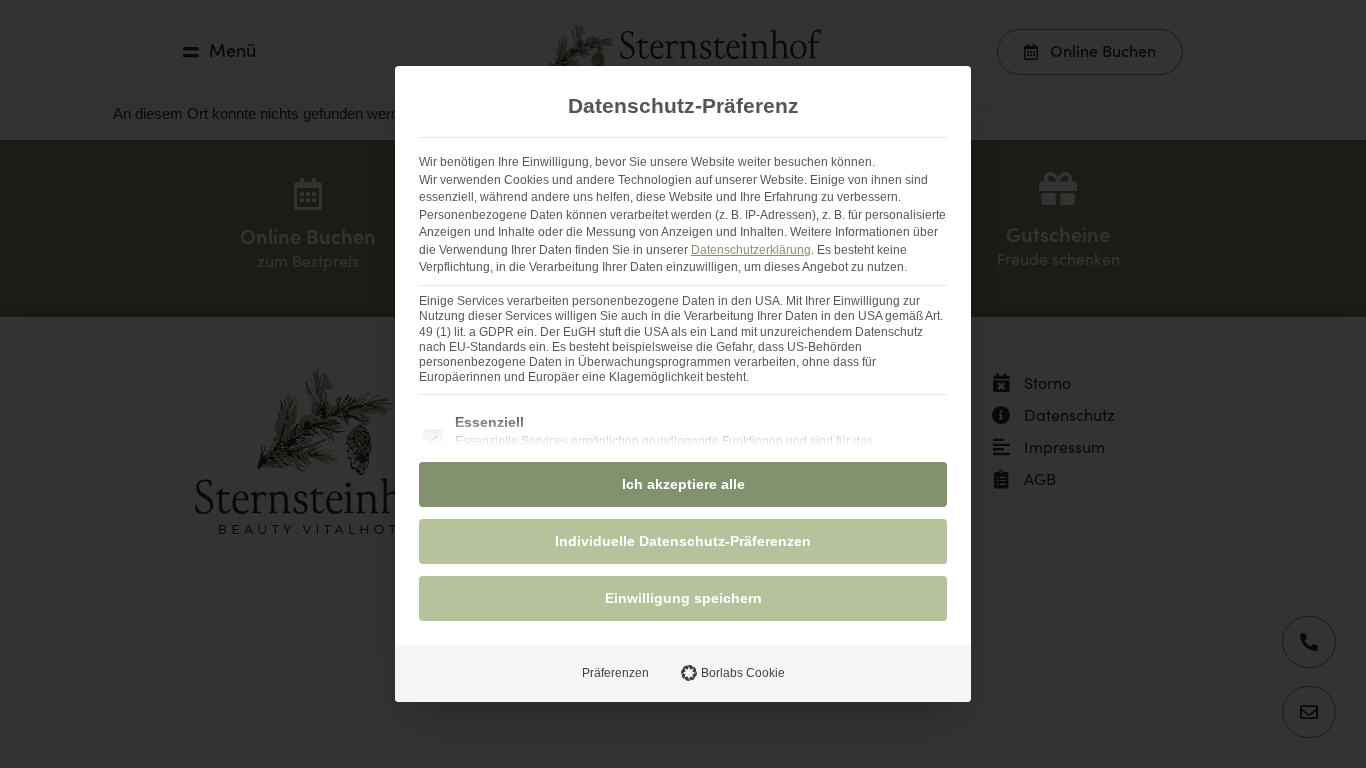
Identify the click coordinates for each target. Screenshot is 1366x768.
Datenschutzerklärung (751, 250)
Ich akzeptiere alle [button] (683, 484)
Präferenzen (615, 673)
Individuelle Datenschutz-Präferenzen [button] (683, 541)
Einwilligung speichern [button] (683, 598)
